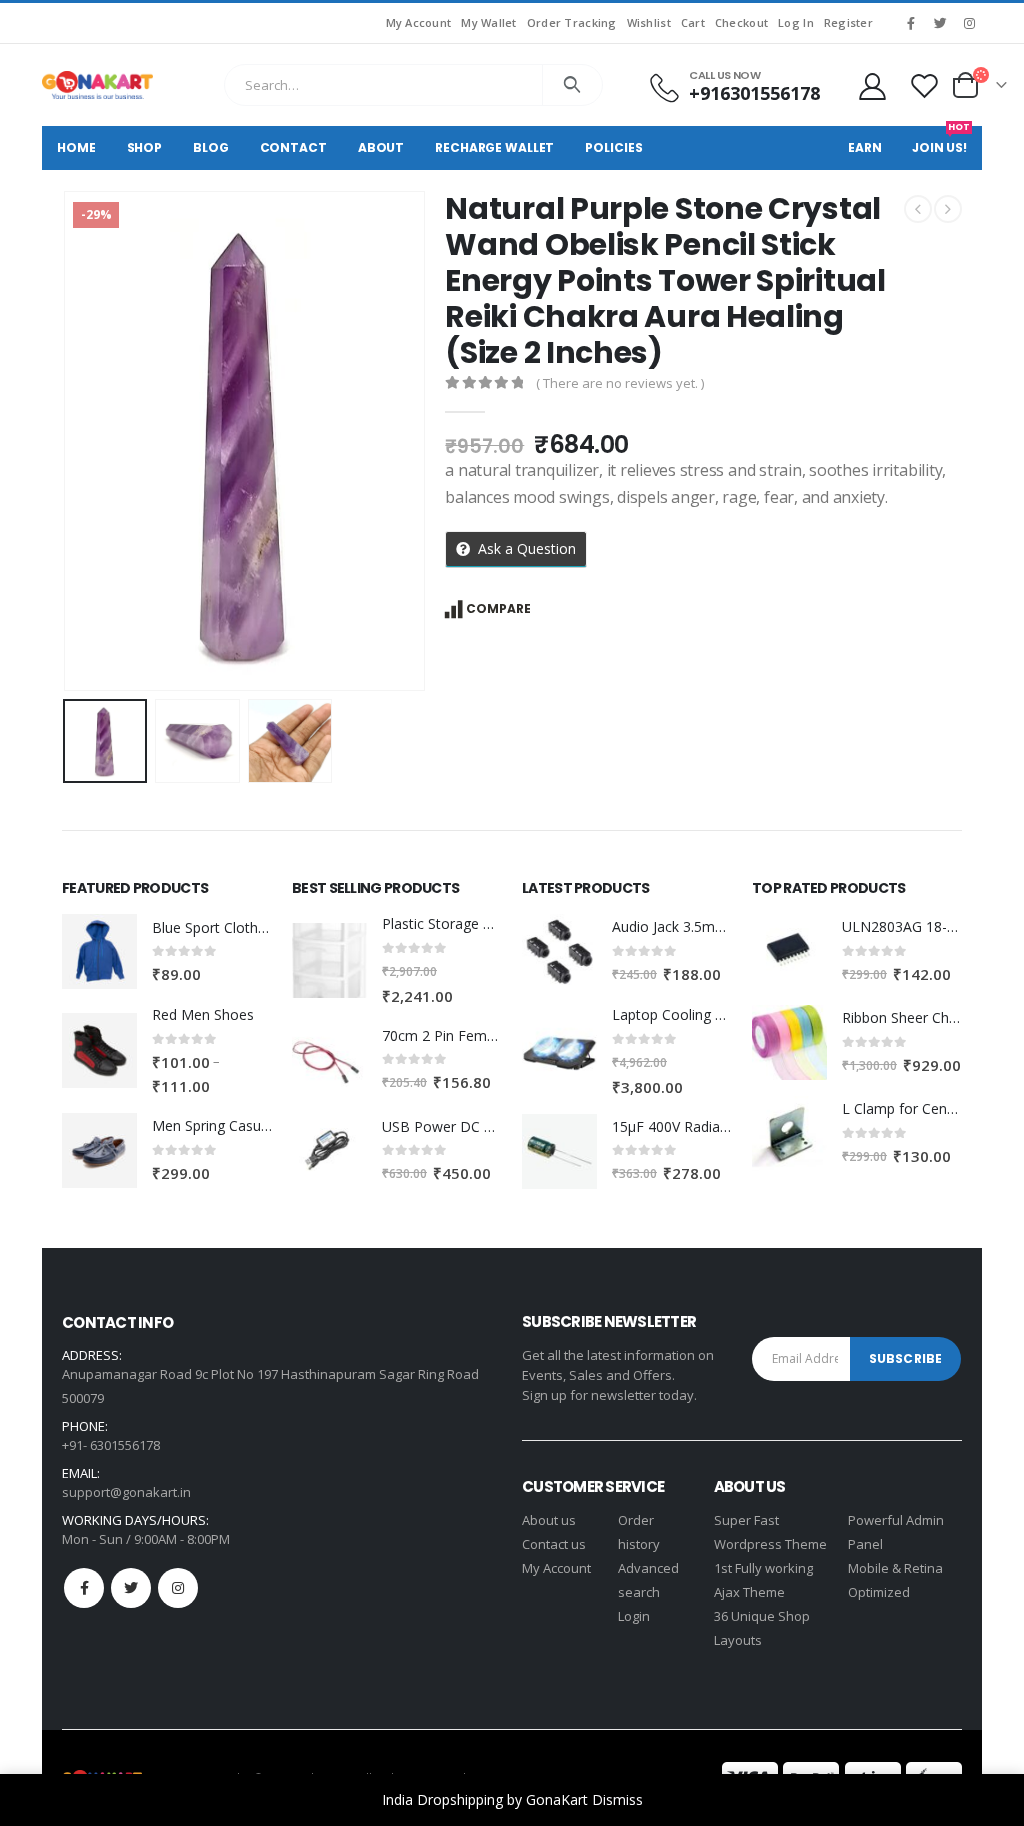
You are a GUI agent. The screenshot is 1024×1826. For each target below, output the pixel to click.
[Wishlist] (925, 85)
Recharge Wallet (494, 147)
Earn (865, 147)
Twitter (131, 1588)
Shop (145, 147)
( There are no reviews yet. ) (620, 383)
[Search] (572, 85)
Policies (613, 147)
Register (848, 22)
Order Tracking (572, 22)
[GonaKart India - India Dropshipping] (97, 85)
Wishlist (649, 22)
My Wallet (488, 22)
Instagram (178, 1588)
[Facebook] (911, 23)
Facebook (84, 1588)
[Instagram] (969, 23)
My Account (419, 22)
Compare (498, 608)
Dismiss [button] (617, 1799)
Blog (211, 147)
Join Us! (941, 141)
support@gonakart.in (126, 1492)
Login (634, 1616)
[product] (99, 951)
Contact (293, 147)
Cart (693, 22)
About (381, 147)
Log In (796, 22)
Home (76, 147)
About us (549, 1520)
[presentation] (67, 441)
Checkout (741, 22)
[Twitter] (940, 23)
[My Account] (872, 85)
